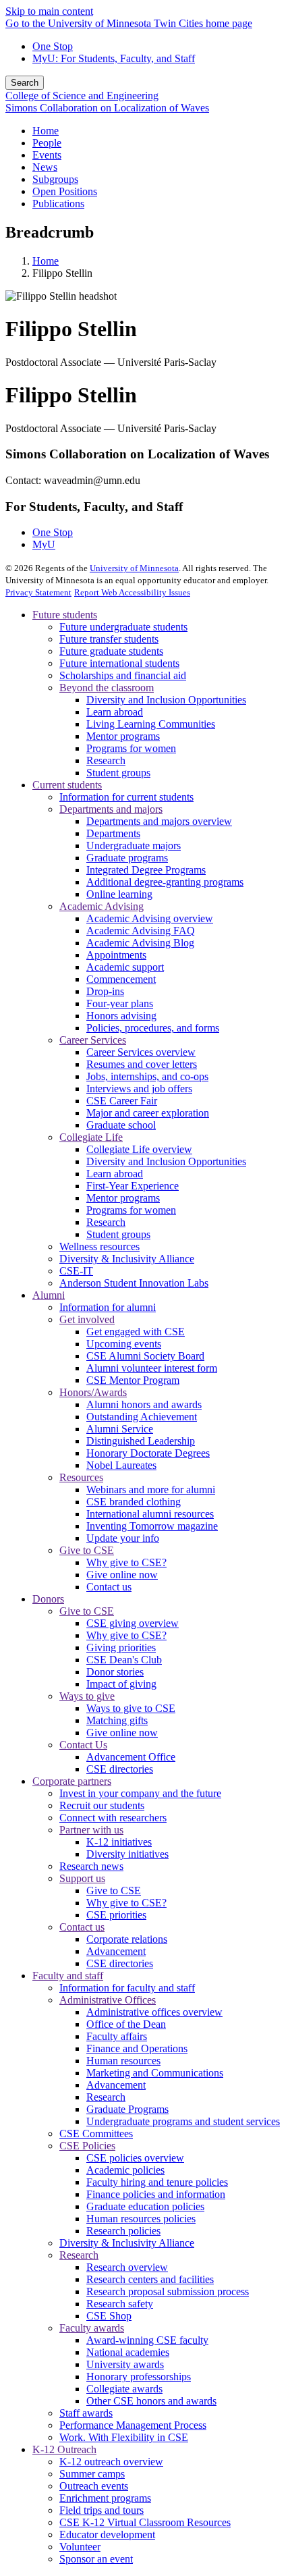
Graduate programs (127, 858)
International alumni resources (150, 1514)
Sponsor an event (96, 2559)
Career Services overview (141, 1052)
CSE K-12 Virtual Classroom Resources (145, 2522)
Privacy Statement (38, 592)
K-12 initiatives (119, 1842)
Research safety (120, 2304)
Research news (91, 1866)
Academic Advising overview (150, 918)
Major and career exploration (148, 1113)
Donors (48, 1599)
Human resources (123, 2061)
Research (106, 760)
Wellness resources (99, 1246)
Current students (67, 785)
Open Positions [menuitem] (65, 191)
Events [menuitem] (47, 155)
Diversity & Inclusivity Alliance (127, 1259)
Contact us (109, 1587)
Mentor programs (123, 736)
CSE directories (120, 1769)
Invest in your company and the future (140, 1793)
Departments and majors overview (159, 821)
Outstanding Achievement (142, 1417)
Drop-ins (105, 991)
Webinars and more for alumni (151, 1490)
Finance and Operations (137, 2048)
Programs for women (131, 748)
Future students (65, 615)
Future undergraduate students (123, 627)
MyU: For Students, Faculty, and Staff (114, 58)
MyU (44, 544)
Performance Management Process (133, 2425)
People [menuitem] (47, 143)
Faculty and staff (68, 1976)
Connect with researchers (113, 1818)
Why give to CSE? (126, 1562)
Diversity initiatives (127, 1854)
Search (25, 83)
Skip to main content (49, 11)
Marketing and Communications (155, 2073)
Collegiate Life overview (139, 1149)
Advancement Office (131, 1757)
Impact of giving (121, 1684)
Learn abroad (115, 712)
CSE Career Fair (122, 1101)
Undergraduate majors (134, 846)
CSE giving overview (133, 1623)
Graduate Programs (127, 2109)
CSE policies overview (135, 2158)
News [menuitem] (45, 167)
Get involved (87, 1319)
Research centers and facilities (150, 2279)
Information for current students (126, 797)
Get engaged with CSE (136, 1332)
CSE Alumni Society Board (145, 1356)
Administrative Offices (108, 2000)
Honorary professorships (139, 2377)
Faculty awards (92, 2328)
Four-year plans (120, 1003)
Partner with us (91, 1830)
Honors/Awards (93, 1392)
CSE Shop (109, 2316)
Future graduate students (111, 651)
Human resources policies (141, 2219)
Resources (81, 1477)
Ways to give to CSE (131, 1708)
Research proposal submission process (168, 2291)
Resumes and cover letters (142, 1064)
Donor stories (115, 1672)
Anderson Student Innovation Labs (134, 1283)
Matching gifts (117, 1720)
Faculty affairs (117, 2036)
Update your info (123, 1538)
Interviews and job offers (139, 1089)
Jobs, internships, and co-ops (147, 1076)
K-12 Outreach (64, 2449)
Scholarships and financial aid (123, 675)
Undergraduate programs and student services (183, 2121)
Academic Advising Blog (140, 943)
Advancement (116, 1951)
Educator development (107, 2534)
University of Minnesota (134, 568)
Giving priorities (121, 1647)
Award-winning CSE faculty (147, 2340)
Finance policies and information (156, 2194)
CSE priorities (116, 1915)
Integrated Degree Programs (146, 870)
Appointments (116, 955)
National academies (128, 2352)
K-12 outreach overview (111, 2462)
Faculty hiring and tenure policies (157, 2182)
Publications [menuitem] (58, 204)
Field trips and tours (101, 2510)
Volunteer (80, 2547)
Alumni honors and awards (144, 1404)
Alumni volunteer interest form (152, 1368)
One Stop (53, 46)
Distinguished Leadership (141, 1441)
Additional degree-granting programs (165, 882)
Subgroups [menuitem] (55, 179)
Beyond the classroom (107, 688)
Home (46, 261)
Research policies (123, 2231)
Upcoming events (124, 1344)
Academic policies (125, 2170)
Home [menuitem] (46, 131)
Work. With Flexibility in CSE (124, 2437)
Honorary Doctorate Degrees (148, 1453)
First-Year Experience (133, 1186)
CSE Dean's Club (124, 1660)
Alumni (49, 1295)
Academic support (125, 967)
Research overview (127, 2267)
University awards (125, 2364)
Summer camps (92, 2474)
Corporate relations (127, 1939)
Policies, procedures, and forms (153, 1028)
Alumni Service (120, 1429)
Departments (113, 833)
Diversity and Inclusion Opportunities (166, 700)
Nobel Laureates (121, 1465)
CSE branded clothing (134, 1502)
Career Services (93, 1040)
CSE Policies (87, 2146)
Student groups (118, 773)
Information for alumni (108, 1307)
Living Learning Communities (151, 724)
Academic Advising (101, 906)
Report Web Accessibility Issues (132, 592)
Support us (82, 1878)
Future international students (119, 663)
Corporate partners (72, 1781)
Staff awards (86, 2413)
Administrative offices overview (154, 2012)
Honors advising (121, 1016)
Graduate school (121, 1125)
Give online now (122, 1575)
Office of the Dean (126, 2024)
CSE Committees (96, 2134)
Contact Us (83, 1745)
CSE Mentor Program (133, 1380)
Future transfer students (109, 639)
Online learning (119, 894)
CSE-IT (76, 1271)
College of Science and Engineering (82, 96)
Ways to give (87, 1696)
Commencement (121, 979)
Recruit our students (102, 1805)
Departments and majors (111, 809)
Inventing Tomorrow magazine (152, 1526)
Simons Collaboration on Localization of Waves (107, 108)
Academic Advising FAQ (141, 931)
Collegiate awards (124, 2389)
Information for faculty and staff (127, 1988)
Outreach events (94, 2486)
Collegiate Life (91, 1137)
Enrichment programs (105, 2498)
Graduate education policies (145, 2206)
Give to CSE (87, 1550)
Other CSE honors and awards (151, 2401)
